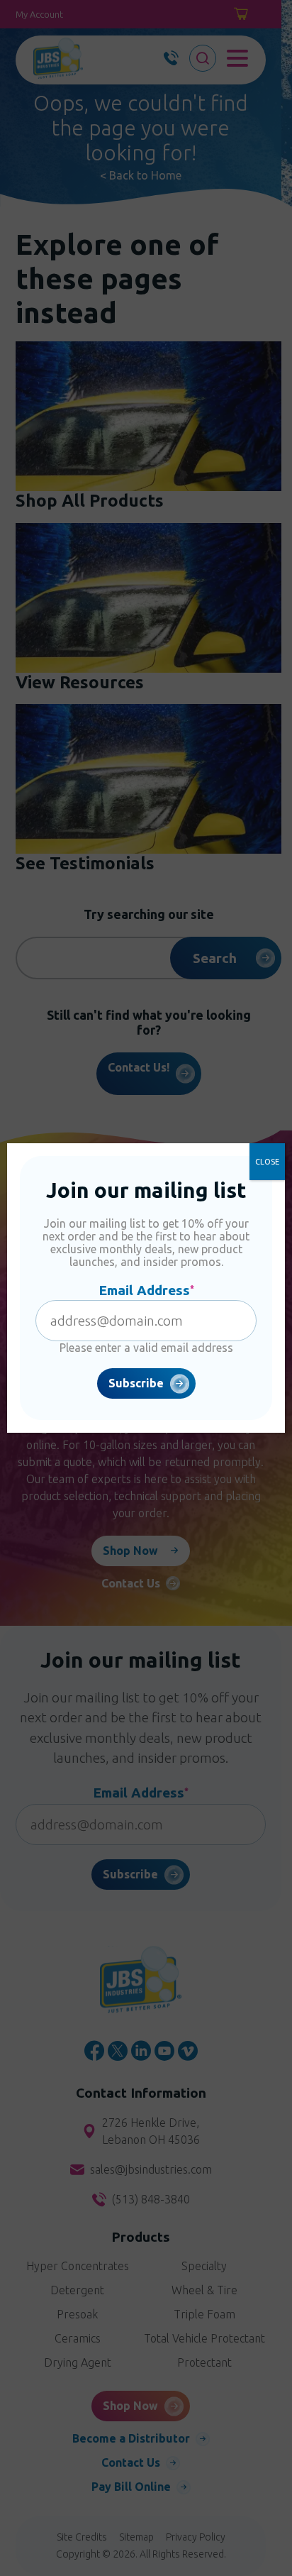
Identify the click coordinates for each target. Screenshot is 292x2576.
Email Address (146, 1290)
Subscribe (136, 1383)
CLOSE (267, 1162)
